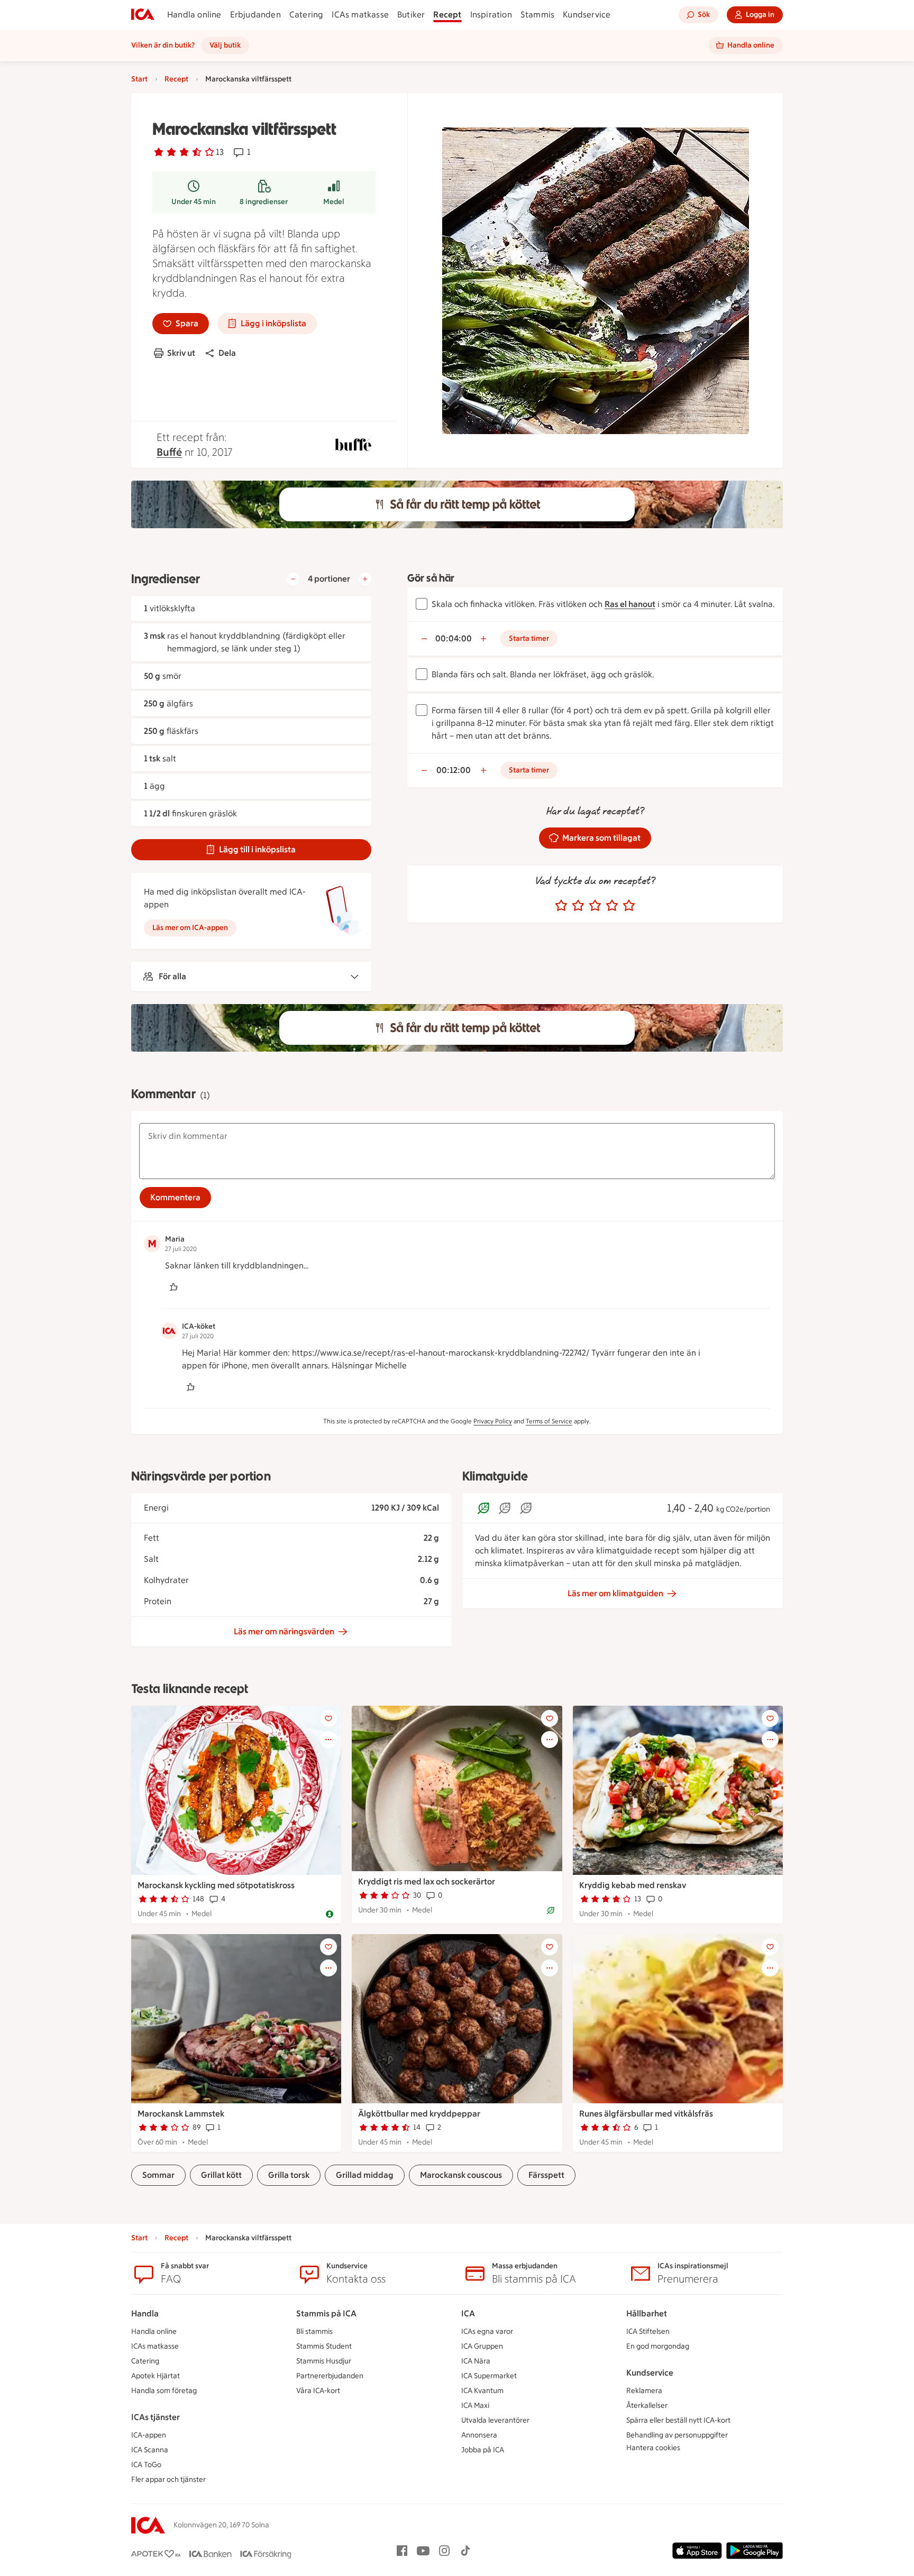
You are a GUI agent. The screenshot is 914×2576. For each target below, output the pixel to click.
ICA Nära (476, 2361)
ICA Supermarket (489, 2376)
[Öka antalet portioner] (365, 579)
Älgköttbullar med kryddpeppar (419, 2114)
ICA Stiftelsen (648, 2331)
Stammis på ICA (326, 2313)
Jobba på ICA (483, 2450)
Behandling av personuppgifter (677, 2435)
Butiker (411, 15)
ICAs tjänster (156, 2417)
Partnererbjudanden (330, 2376)
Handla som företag (164, 2391)
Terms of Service (549, 1421)
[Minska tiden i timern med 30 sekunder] (424, 639)
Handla (145, 2313)
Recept (447, 15)
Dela (227, 353)
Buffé (169, 452)
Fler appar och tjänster (168, 2480)
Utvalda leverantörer (495, 2420)
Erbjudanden (255, 15)
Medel (334, 202)
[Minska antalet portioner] (293, 579)
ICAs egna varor (487, 2331)
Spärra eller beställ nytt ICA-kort (678, 2420)
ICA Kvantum (482, 2391)
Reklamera (644, 2391)
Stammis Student (324, 2346)
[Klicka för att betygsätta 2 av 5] (578, 906)
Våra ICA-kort (318, 2391)
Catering (307, 15)
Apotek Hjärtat (156, 2376)
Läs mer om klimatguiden (615, 1593)
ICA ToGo (146, 2465)
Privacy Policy (493, 1421)
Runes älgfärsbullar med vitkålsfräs (646, 2114)
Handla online (194, 15)
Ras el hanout (630, 604)
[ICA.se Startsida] (143, 15)
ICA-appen (149, 2435)
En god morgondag (658, 2346)
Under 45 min (194, 202)
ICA (468, 2313)
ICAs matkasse (360, 15)
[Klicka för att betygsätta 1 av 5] (561, 906)
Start (139, 79)
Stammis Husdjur (324, 2361)
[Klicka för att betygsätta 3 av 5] (595, 906)
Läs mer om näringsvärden (284, 1631)
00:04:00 (454, 638)
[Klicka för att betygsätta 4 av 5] (612, 906)
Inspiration (491, 15)
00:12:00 (454, 770)
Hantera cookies (653, 2448)
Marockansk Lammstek (181, 2114)
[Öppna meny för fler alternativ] (328, 1740)
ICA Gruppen (482, 2346)
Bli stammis (314, 2331)
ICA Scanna (150, 2450)
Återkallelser (647, 2405)
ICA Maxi (475, 2405)
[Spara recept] (328, 1718)
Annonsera (479, 2435)
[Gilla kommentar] (173, 1287)
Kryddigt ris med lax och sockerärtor (427, 1882)
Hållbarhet (647, 2313)
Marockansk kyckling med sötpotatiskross (216, 1885)
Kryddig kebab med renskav (633, 1885)
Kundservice (587, 15)
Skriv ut (181, 353)
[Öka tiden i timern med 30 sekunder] (483, 639)
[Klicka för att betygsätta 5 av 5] (629, 906)
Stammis (537, 15)
